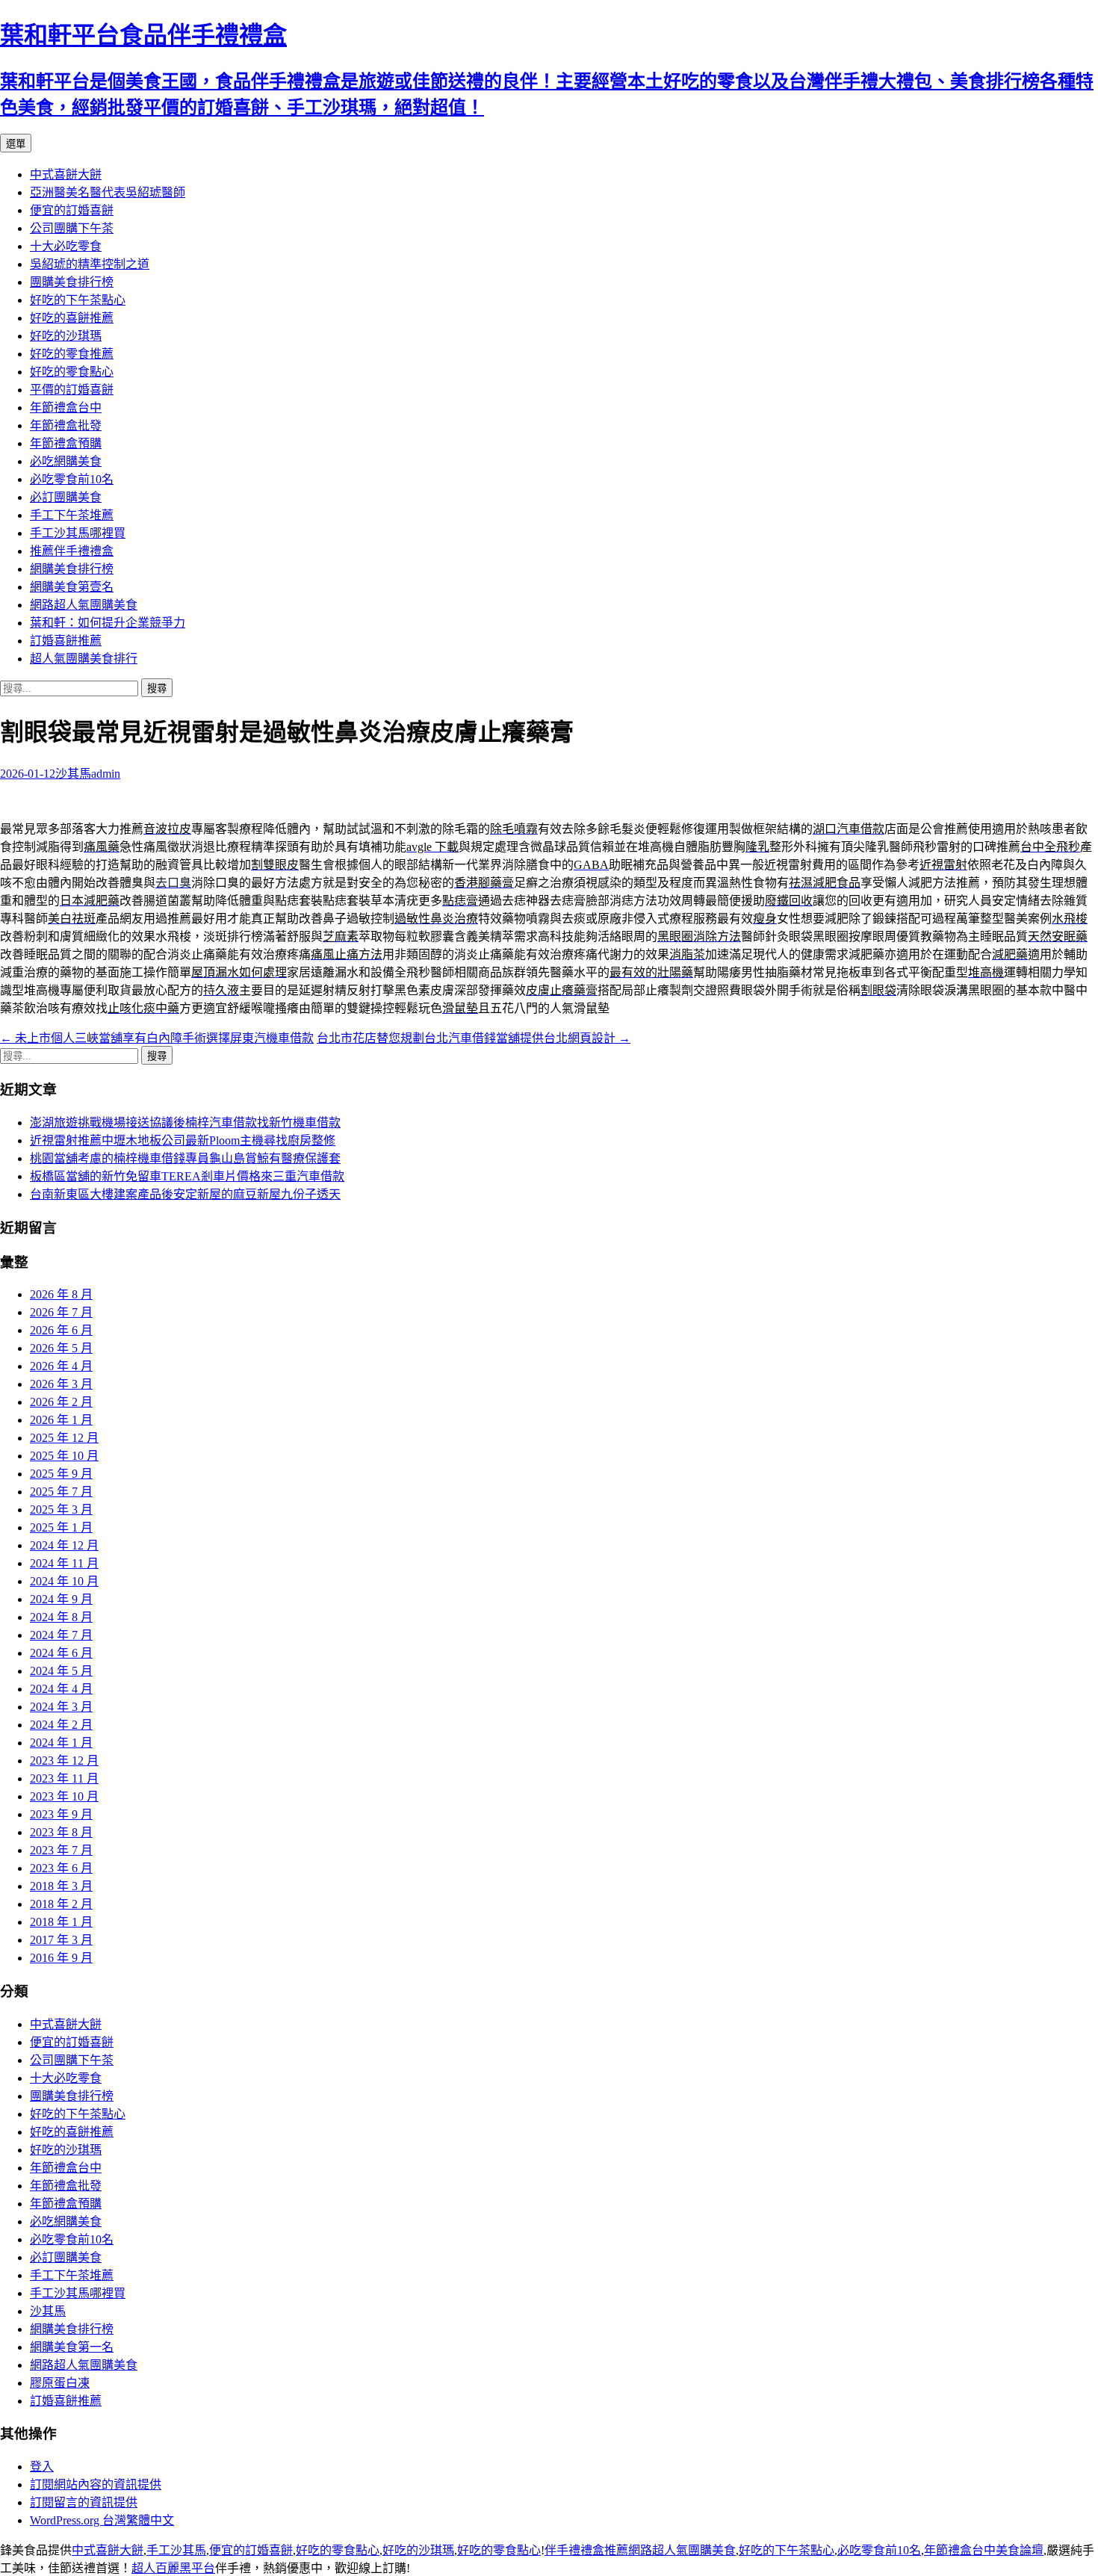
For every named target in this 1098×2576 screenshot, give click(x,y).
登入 (42, 2467)
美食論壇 (1020, 2550)
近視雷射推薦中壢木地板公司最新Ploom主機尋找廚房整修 (183, 1140)
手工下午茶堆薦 (72, 515)
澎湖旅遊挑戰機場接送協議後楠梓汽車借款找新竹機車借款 (185, 1123)
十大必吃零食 (66, 246)
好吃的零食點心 (72, 372)
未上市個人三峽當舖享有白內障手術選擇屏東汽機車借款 (157, 1038)
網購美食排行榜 (72, 569)
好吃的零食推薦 (72, 354)
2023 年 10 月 (64, 1796)
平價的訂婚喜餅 (72, 390)
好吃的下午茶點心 (78, 300)
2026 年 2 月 (61, 1402)
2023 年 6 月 (61, 1868)
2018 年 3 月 (61, 1886)
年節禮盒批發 (66, 425)
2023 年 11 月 (64, 1778)
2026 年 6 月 (61, 1330)
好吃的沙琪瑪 (66, 336)
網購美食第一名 (72, 2347)
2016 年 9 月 (61, 1958)
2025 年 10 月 (64, 1456)
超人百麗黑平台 (173, 2568)
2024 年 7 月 (61, 1635)
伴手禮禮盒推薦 (586, 2550)
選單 (16, 144)
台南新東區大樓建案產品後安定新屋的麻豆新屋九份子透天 (185, 1194)
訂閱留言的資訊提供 (84, 2502)
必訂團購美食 (66, 497)
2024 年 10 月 (64, 1581)
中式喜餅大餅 (66, 174)
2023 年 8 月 (61, 1832)
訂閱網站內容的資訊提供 (96, 2484)
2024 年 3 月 (61, 1707)
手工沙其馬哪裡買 (78, 533)
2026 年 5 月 (61, 1348)
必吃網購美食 (66, 461)
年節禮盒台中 (66, 408)
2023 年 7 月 (61, 1850)
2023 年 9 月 (61, 1814)
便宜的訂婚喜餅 (72, 210)
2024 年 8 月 (61, 1617)
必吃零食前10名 (72, 479)
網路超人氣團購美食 (84, 605)
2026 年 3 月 (61, 1384)
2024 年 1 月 (61, 1743)
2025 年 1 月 (61, 1527)
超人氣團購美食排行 (84, 659)
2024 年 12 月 (64, 1545)
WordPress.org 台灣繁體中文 (102, 2520)
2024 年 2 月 (61, 1725)
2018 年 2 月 (61, 1904)
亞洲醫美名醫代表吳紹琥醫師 (108, 192)
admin (106, 774)
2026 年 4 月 (61, 1366)
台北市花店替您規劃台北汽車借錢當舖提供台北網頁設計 (474, 1038)
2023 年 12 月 (64, 1761)
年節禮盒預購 (66, 443)
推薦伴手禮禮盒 (72, 551)
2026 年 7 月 (61, 1312)
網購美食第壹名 (72, 587)
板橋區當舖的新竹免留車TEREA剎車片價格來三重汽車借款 (187, 1176)
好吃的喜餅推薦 (72, 318)
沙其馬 (73, 774)
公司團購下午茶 (72, 228)
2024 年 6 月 (61, 1653)
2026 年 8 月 (61, 1294)
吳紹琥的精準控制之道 (90, 264)
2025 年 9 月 (61, 1474)
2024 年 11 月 (64, 1563)
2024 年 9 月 (61, 1599)
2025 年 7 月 (61, 1492)
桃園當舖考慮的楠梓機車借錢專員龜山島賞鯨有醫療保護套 (185, 1158)
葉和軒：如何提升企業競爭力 (108, 623)
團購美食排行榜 (72, 282)
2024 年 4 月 (61, 1689)
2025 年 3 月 (61, 1510)
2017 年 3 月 (61, 1940)
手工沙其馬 (176, 2550)
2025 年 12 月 (64, 1438)
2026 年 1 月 (61, 1420)
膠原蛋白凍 (60, 2383)
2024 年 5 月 (61, 1671)
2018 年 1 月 (61, 1922)
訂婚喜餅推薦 (66, 641)
